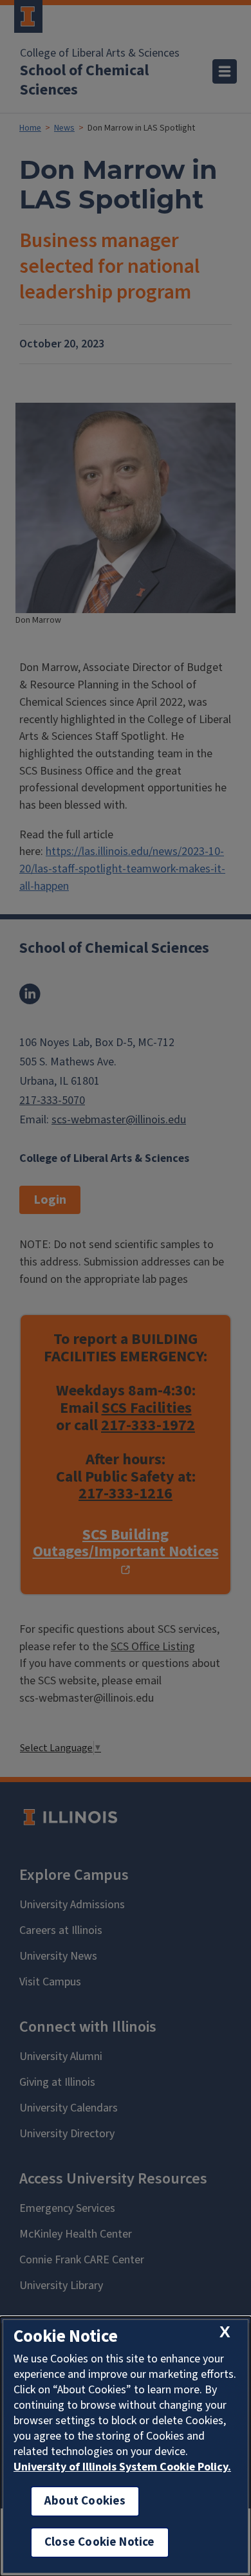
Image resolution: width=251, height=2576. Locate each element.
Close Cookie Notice (100, 2542)
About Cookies (85, 2501)
